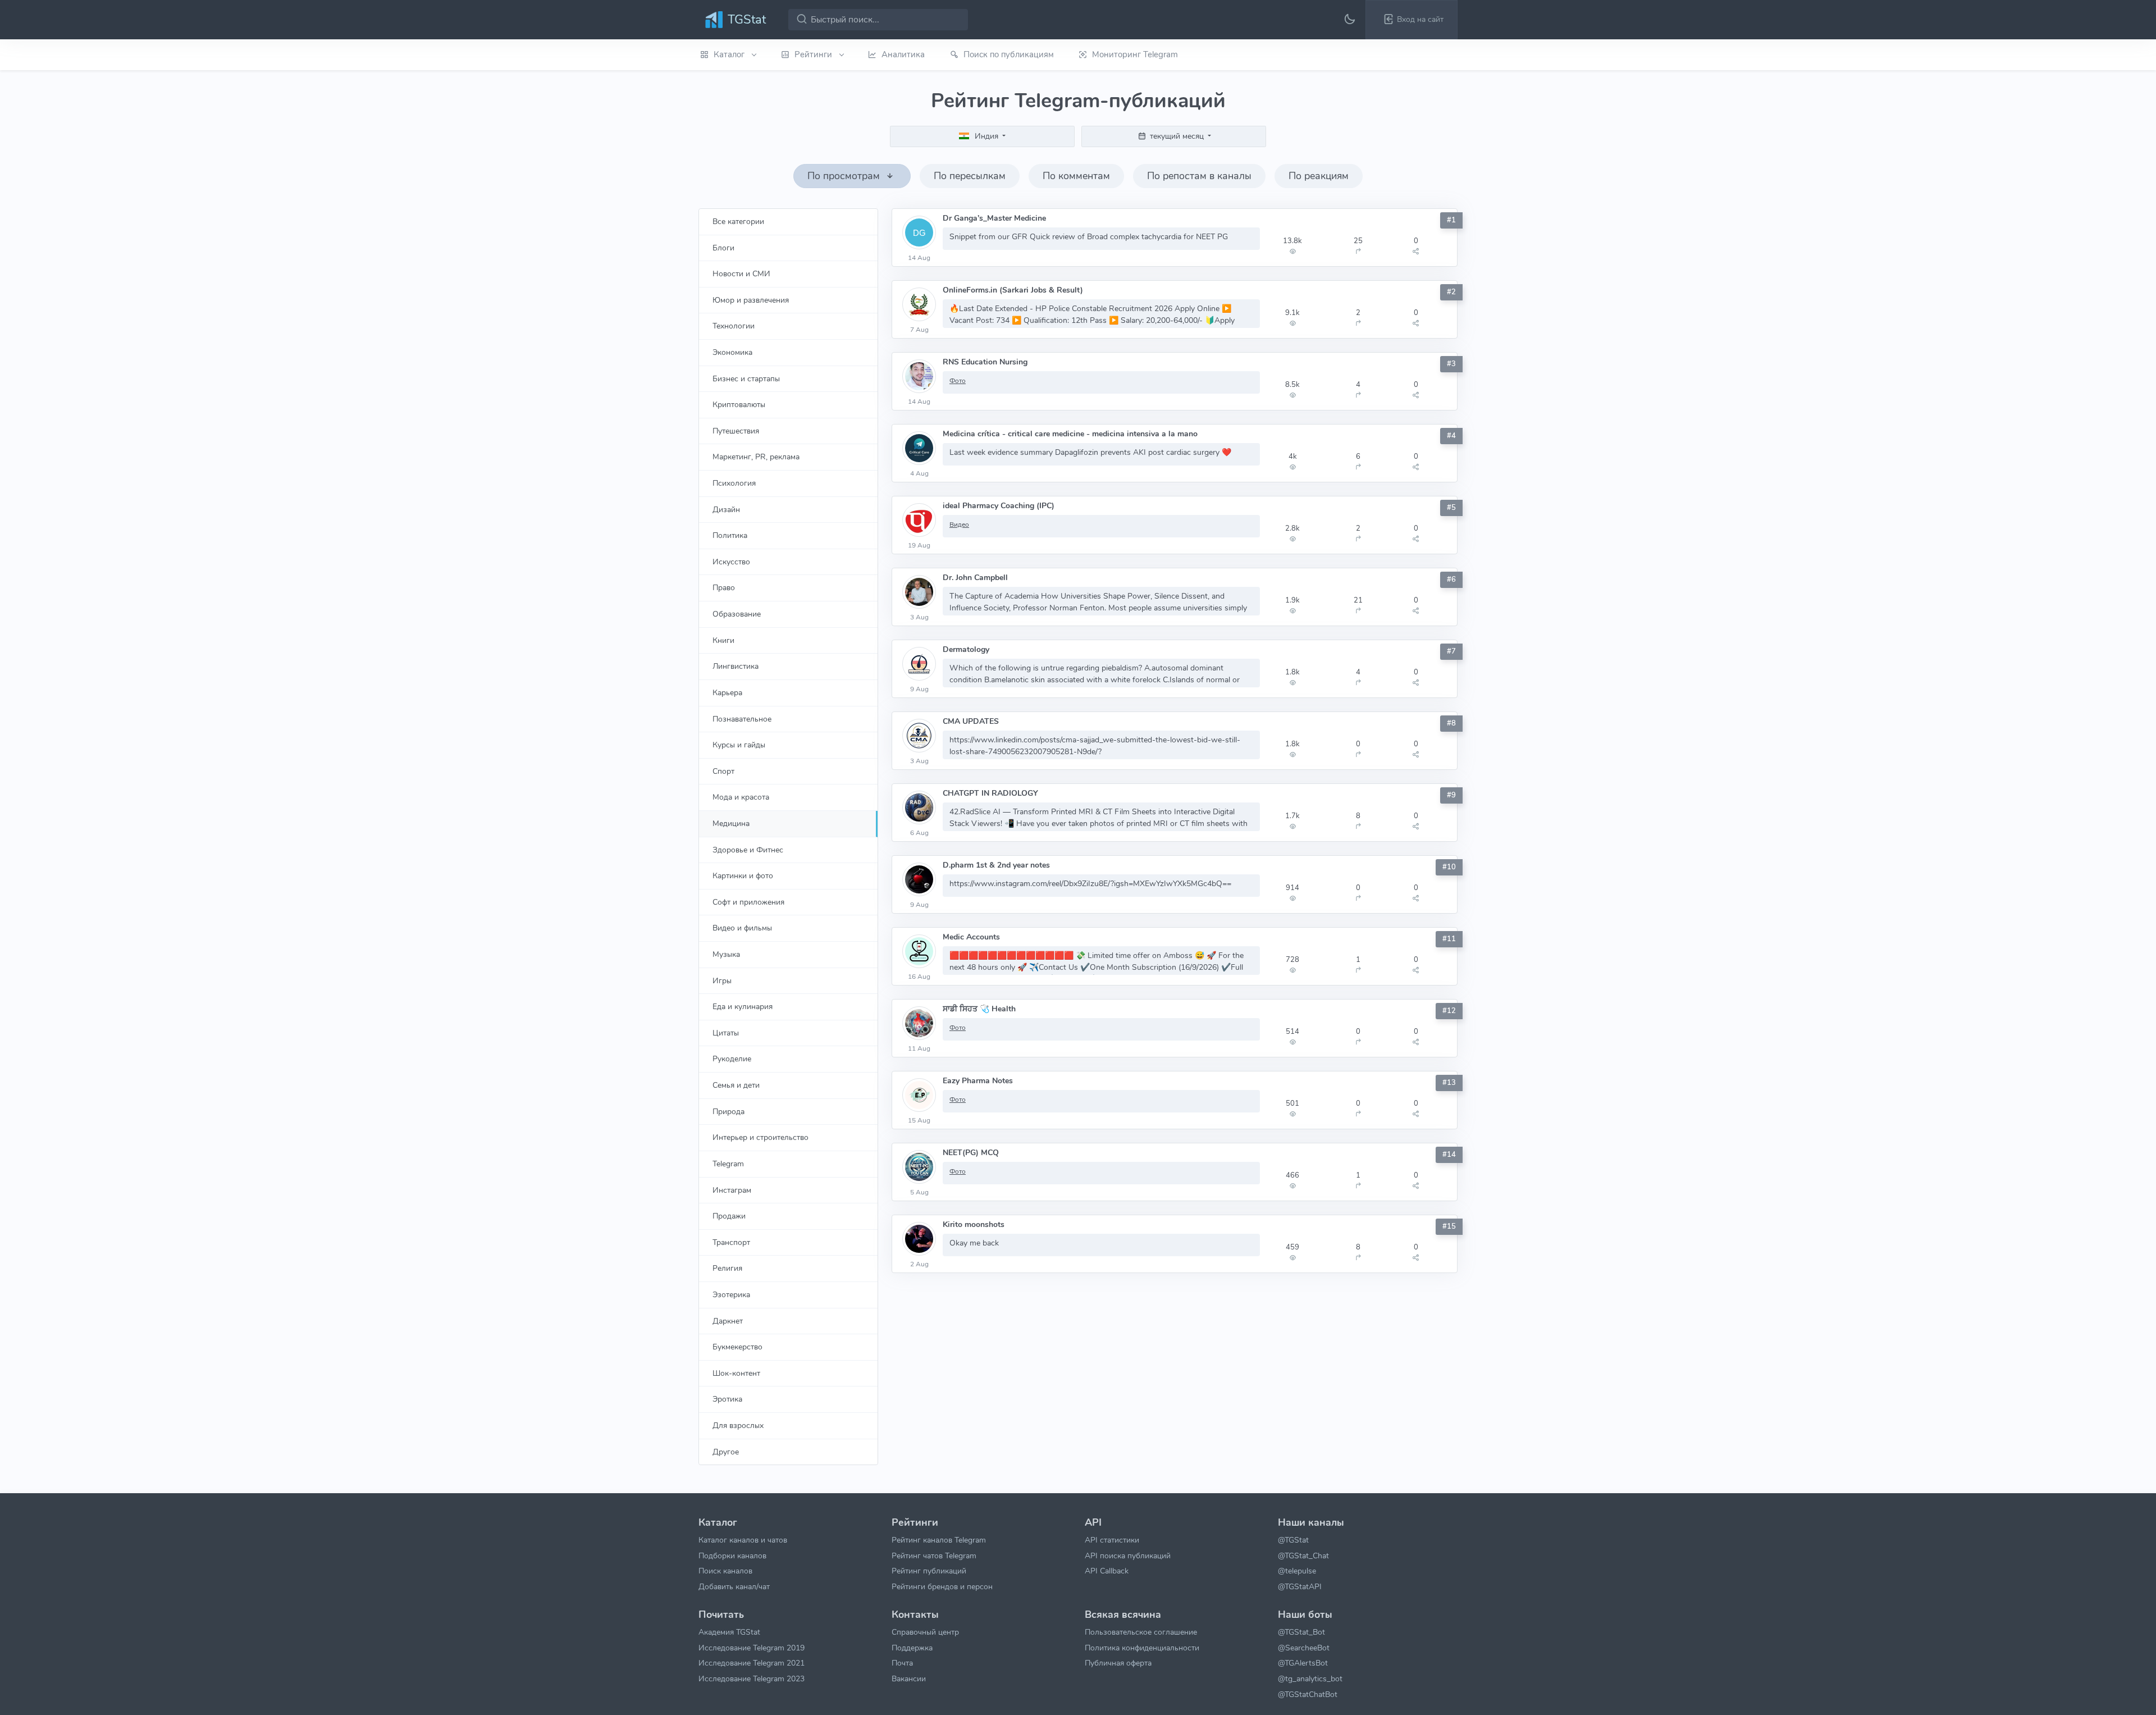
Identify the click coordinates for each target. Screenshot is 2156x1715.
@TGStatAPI (1300, 1586)
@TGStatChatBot (1308, 1694)
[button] (1412, 20)
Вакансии (909, 1678)
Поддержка (912, 1648)
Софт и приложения (748, 902)
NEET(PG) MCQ (971, 1153)
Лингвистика (736, 666)
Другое (726, 1452)
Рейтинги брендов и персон (942, 1586)
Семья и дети (736, 1085)
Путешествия (736, 431)
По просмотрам (845, 176)
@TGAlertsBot (1303, 1663)
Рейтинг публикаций (929, 1571)
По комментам (1076, 176)
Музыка (726, 954)
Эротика (727, 1399)
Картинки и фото (743, 875)
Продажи (729, 1216)
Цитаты (726, 1033)
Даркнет (728, 1321)
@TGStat (1293, 1540)
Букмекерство (737, 1347)
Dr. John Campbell (975, 578)
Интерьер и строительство (760, 1137)
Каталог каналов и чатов (743, 1540)
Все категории (738, 221)
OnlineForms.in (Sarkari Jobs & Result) (1013, 290)
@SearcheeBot (1304, 1648)
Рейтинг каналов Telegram (939, 1540)
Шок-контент (736, 1373)
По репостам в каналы (1199, 176)
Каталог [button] (730, 54)
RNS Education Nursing (985, 362)
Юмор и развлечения (751, 300)
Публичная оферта (1118, 1663)
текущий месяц (1177, 136)
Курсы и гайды (739, 745)
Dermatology (966, 649)
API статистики (1112, 1540)
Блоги (723, 248)
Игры (722, 980)
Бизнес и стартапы (746, 378)
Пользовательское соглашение (1141, 1632)
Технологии (734, 326)
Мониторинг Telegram (1135, 54)
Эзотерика (731, 1294)
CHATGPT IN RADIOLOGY (990, 793)
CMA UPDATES (971, 721)
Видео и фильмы (742, 928)
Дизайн (726, 509)
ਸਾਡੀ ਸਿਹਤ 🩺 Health (979, 1009)
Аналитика (903, 54)
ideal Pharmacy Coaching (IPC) (999, 506)
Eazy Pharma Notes (978, 1081)
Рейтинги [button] (814, 54)
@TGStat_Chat (1303, 1556)
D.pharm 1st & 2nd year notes (996, 865)
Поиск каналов (725, 1571)
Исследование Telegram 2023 (752, 1678)
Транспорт (731, 1242)
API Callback (1107, 1571)
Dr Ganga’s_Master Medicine (994, 218)
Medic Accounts (971, 937)
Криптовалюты (739, 404)
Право (724, 587)
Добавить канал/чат (734, 1586)
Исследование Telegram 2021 (752, 1663)
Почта (902, 1663)
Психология (734, 483)
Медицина (731, 823)
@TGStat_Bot (1301, 1632)
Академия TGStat (729, 1632)
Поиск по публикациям (1009, 54)
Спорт (723, 771)
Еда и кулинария (743, 1006)
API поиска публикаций (1128, 1556)
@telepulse (1297, 1571)
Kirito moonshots (974, 1224)
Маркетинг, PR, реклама (756, 457)
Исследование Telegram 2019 (752, 1648)
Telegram (728, 1164)
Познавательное (742, 719)
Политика (730, 535)
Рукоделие (732, 1059)
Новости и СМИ (741, 273)
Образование (737, 614)
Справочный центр (925, 1632)
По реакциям (1319, 176)
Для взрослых (738, 1425)
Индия (986, 136)
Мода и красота (741, 797)
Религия (727, 1268)
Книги (723, 640)
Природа (728, 1111)
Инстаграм (732, 1190)
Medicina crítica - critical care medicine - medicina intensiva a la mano (1070, 434)
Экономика (732, 352)
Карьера (727, 692)
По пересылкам (970, 176)
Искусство (731, 562)
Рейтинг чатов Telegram (934, 1556)
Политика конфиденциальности (1142, 1648)
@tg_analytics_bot (1310, 1678)
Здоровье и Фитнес (748, 850)
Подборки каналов (732, 1556)
